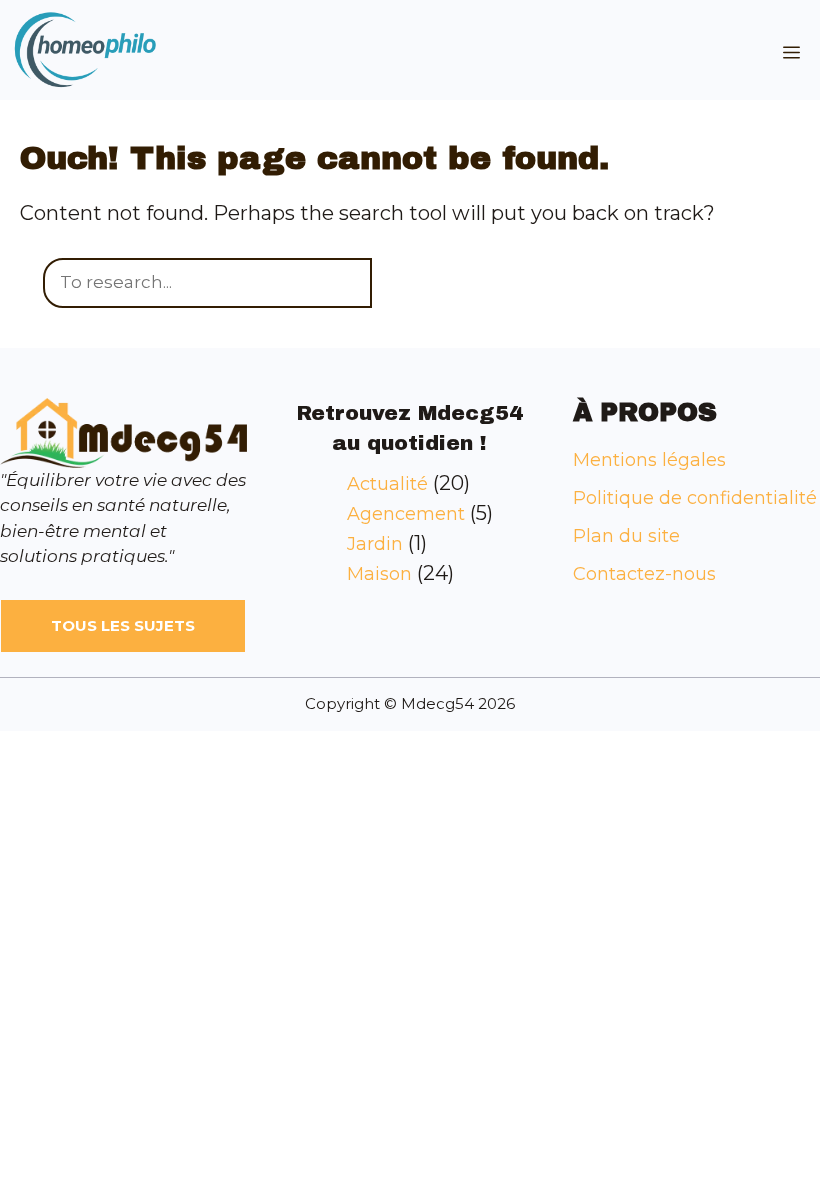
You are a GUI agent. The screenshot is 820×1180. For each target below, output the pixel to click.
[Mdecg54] (84, 50)
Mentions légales (649, 460)
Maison (379, 574)
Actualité (387, 484)
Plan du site (626, 536)
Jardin (375, 544)
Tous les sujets (123, 625)
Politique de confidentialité (695, 498)
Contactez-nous (644, 574)
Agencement (406, 514)
